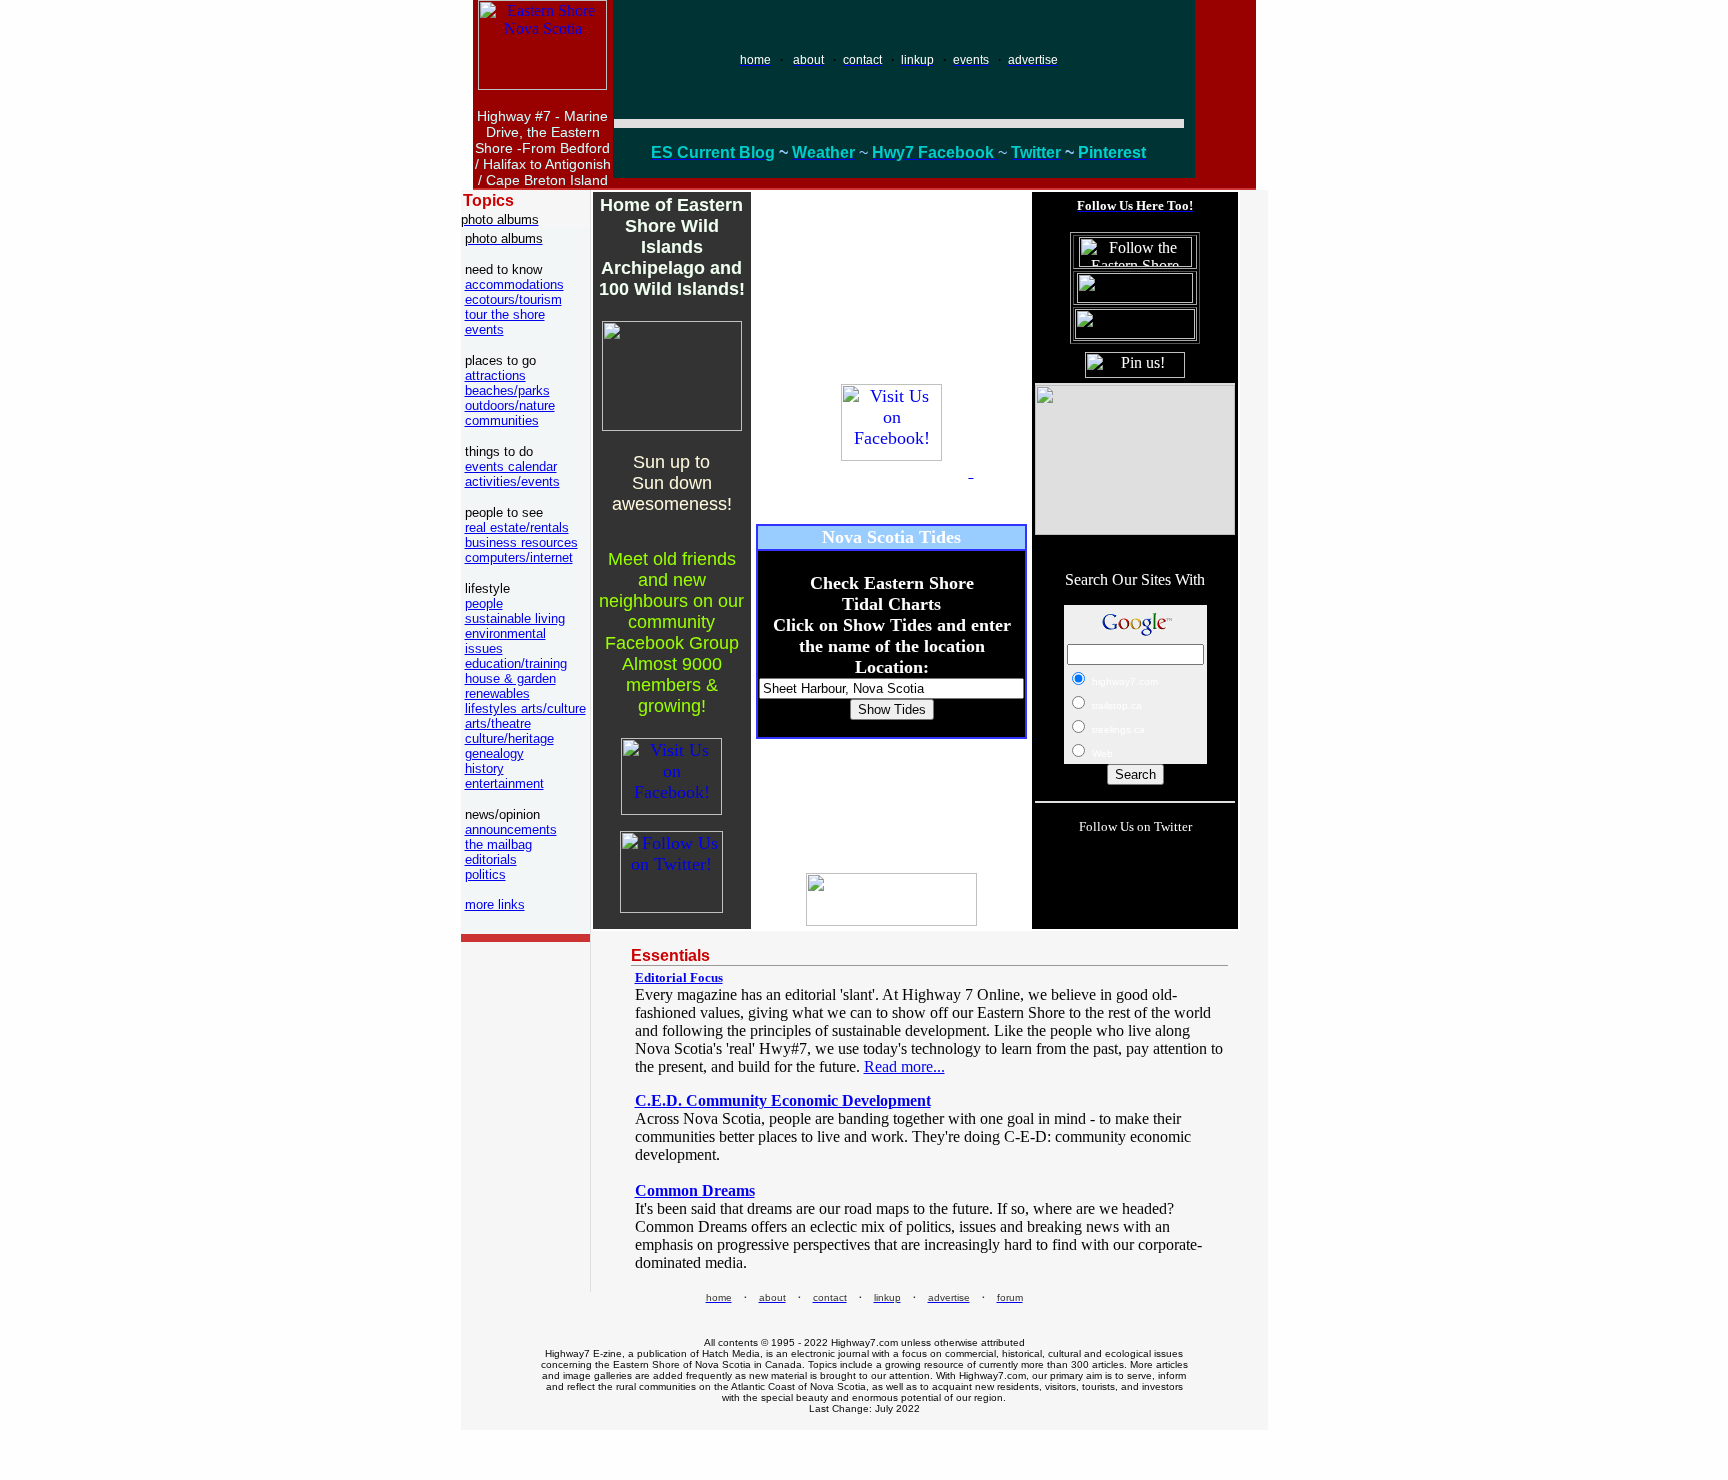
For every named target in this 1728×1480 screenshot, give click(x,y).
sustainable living (515, 618)
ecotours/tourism (513, 299)
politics (485, 874)
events (484, 329)
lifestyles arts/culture (525, 708)
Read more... (904, 1066)
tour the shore (505, 314)
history (484, 768)
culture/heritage (509, 738)
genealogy (494, 753)
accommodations (514, 284)
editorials (491, 859)
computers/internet (519, 557)
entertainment (504, 783)
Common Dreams (695, 1190)
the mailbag (498, 844)
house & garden (510, 678)
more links (495, 904)
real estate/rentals (517, 527)
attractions (495, 375)
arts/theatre (498, 723)
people (484, 603)
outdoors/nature (510, 405)
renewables (497, 693)
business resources (521, 542)
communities (502, 420)
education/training (516, 663)
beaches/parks (507, 390)
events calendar (511, 466)
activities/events (512, 481)
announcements (511, 829)
